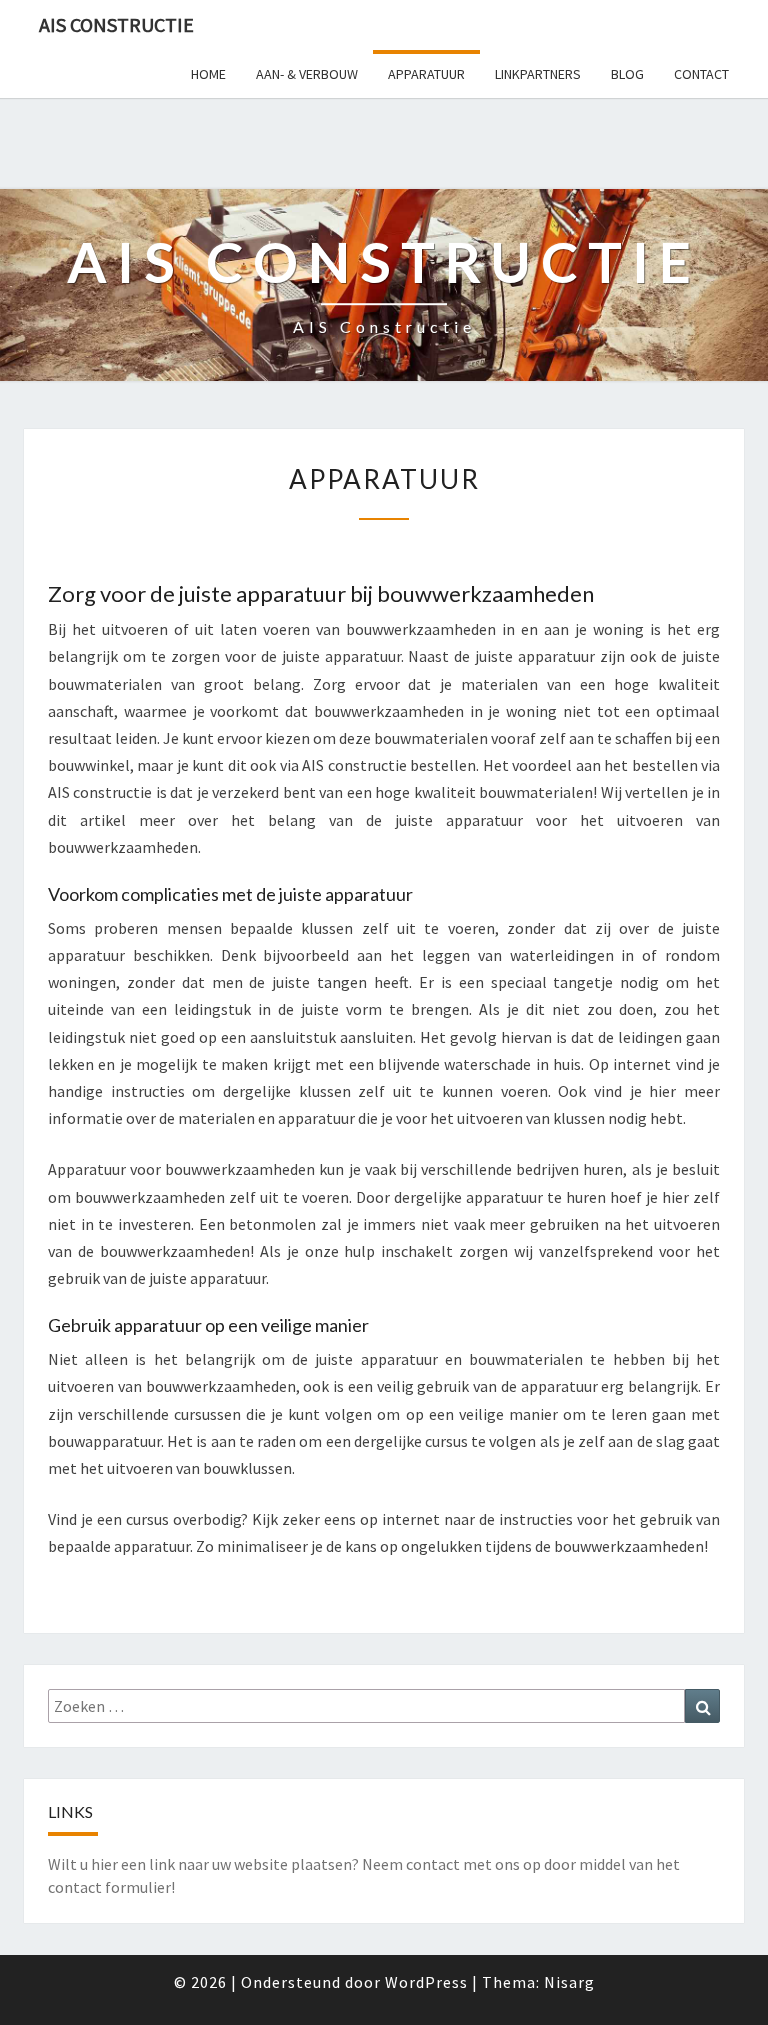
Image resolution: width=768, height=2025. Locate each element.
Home (208, 74)
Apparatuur (426, 74)
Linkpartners (538, 74)
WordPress (426, 1982)
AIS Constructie (116, 24)
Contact (701, 74)
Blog (627, 74)
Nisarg (569, 1982)
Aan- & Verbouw (307, 74)
